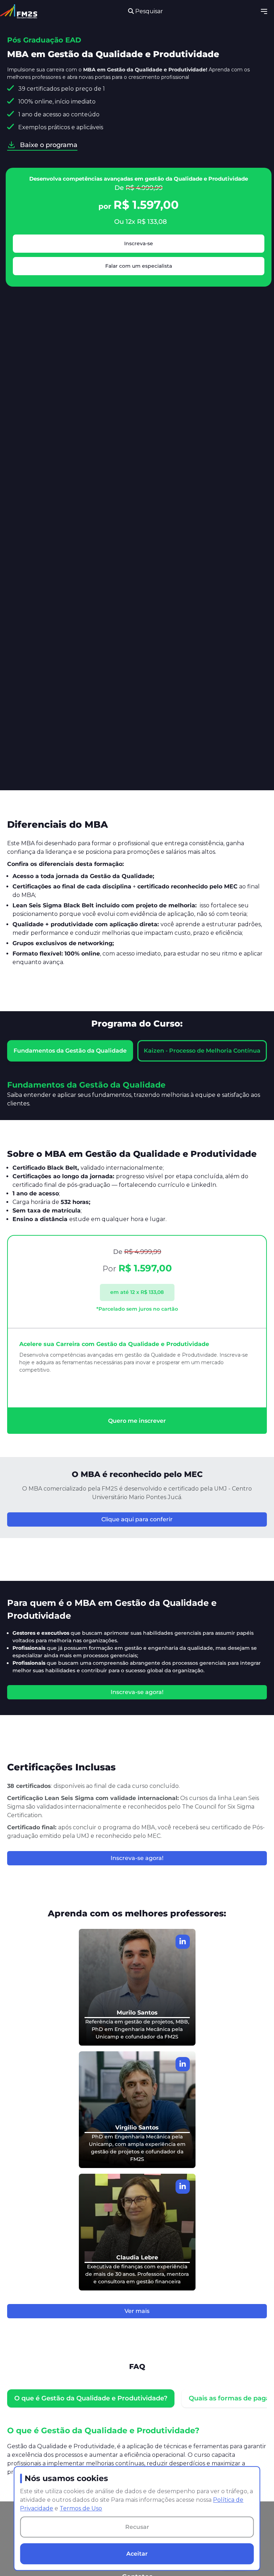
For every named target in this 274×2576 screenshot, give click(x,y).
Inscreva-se (139, 243)
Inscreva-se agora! (137, 1692)
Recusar (137, 2527)
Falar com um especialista (139, 266)
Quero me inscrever (137, 1421)
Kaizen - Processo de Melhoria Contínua (202, 1051)
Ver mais (137, 2311)
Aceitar (137, 2554)
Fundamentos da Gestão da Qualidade (70, 1051)
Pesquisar (148, 11)
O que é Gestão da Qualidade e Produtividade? (91, 2398)
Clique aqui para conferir (137, 1519)
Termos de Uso (81, 2508)
